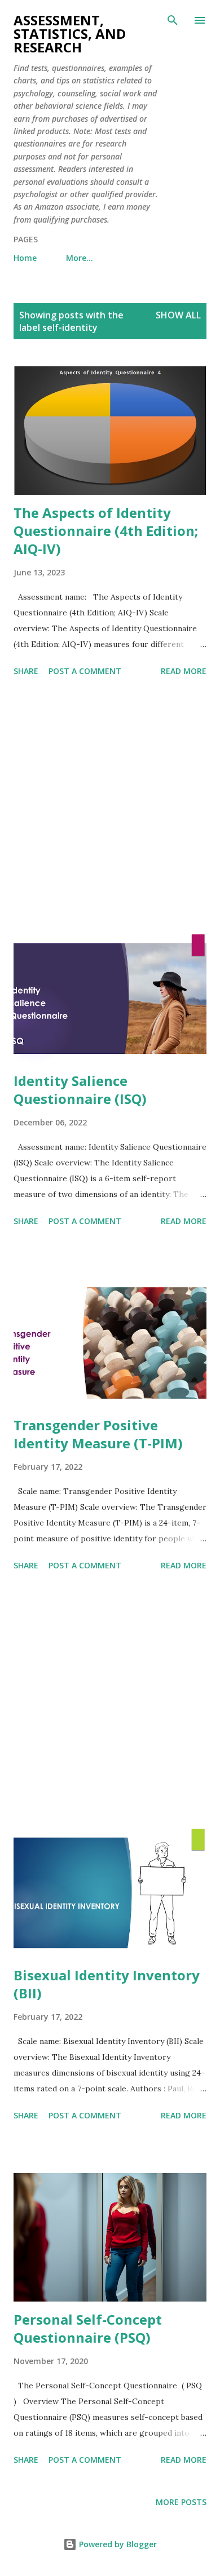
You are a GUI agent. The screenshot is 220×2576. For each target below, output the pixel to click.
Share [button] (26, 671)
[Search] (173, 20)
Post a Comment (85, 671)
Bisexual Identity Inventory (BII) (107, 1984)
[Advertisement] (110, 808)
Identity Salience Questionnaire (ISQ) (80, 1090)
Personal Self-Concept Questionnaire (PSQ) (88, 2328)
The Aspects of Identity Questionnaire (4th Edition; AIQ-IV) (106, 531)
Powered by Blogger (117, 2544)
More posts (181, 2502)
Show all (178, 315)
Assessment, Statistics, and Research (70, 34)
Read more (184, 671)
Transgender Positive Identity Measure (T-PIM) (98, 1434)
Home (25, 258)
